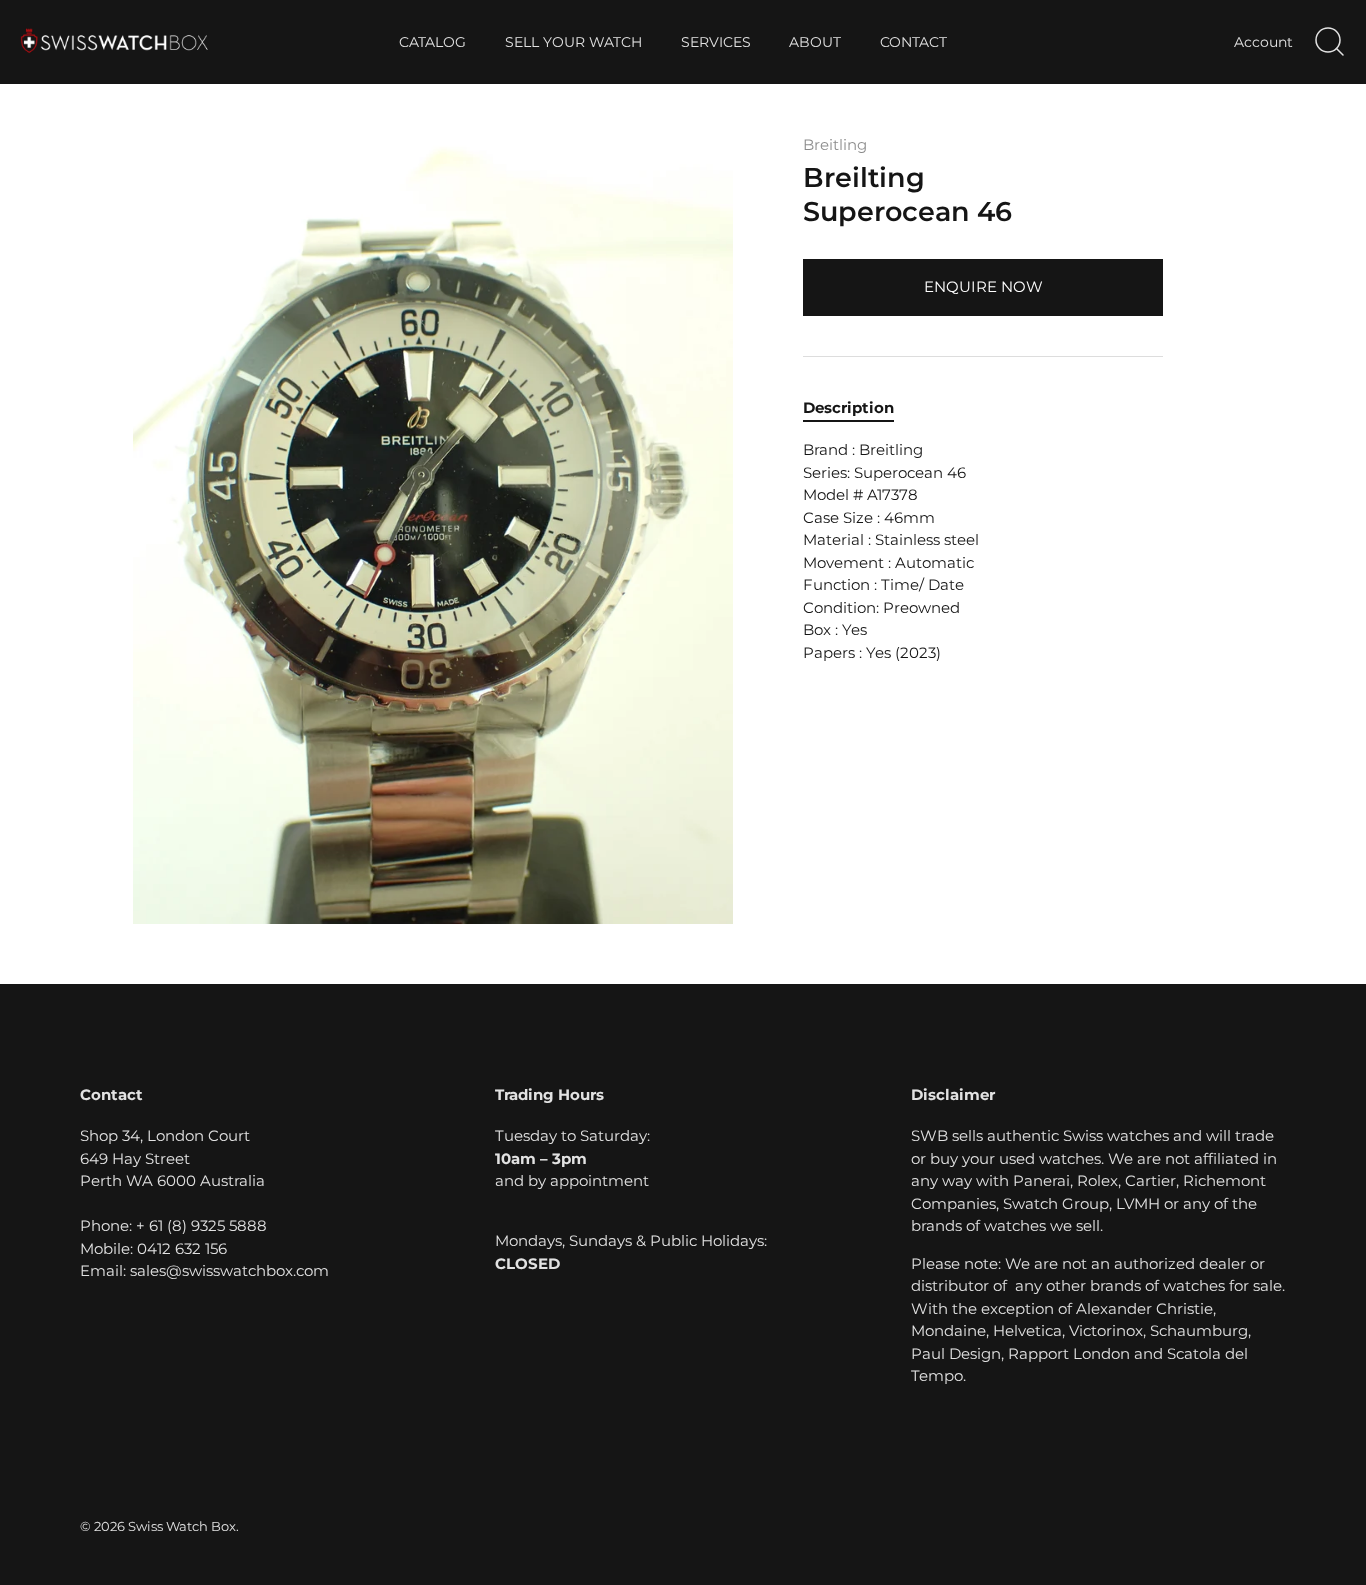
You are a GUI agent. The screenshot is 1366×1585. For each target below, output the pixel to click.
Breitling (835, 144)
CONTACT (913, 42)
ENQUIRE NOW (983, 286)
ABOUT (815, 42)
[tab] (858, 408)
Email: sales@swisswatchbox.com (204, 1270)
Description (848, 407)
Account (1263, 42)
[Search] (1329, 42)
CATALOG (432, 42)
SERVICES (716, 42)
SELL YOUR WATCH (573, 42)
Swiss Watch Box (182, 1526)
